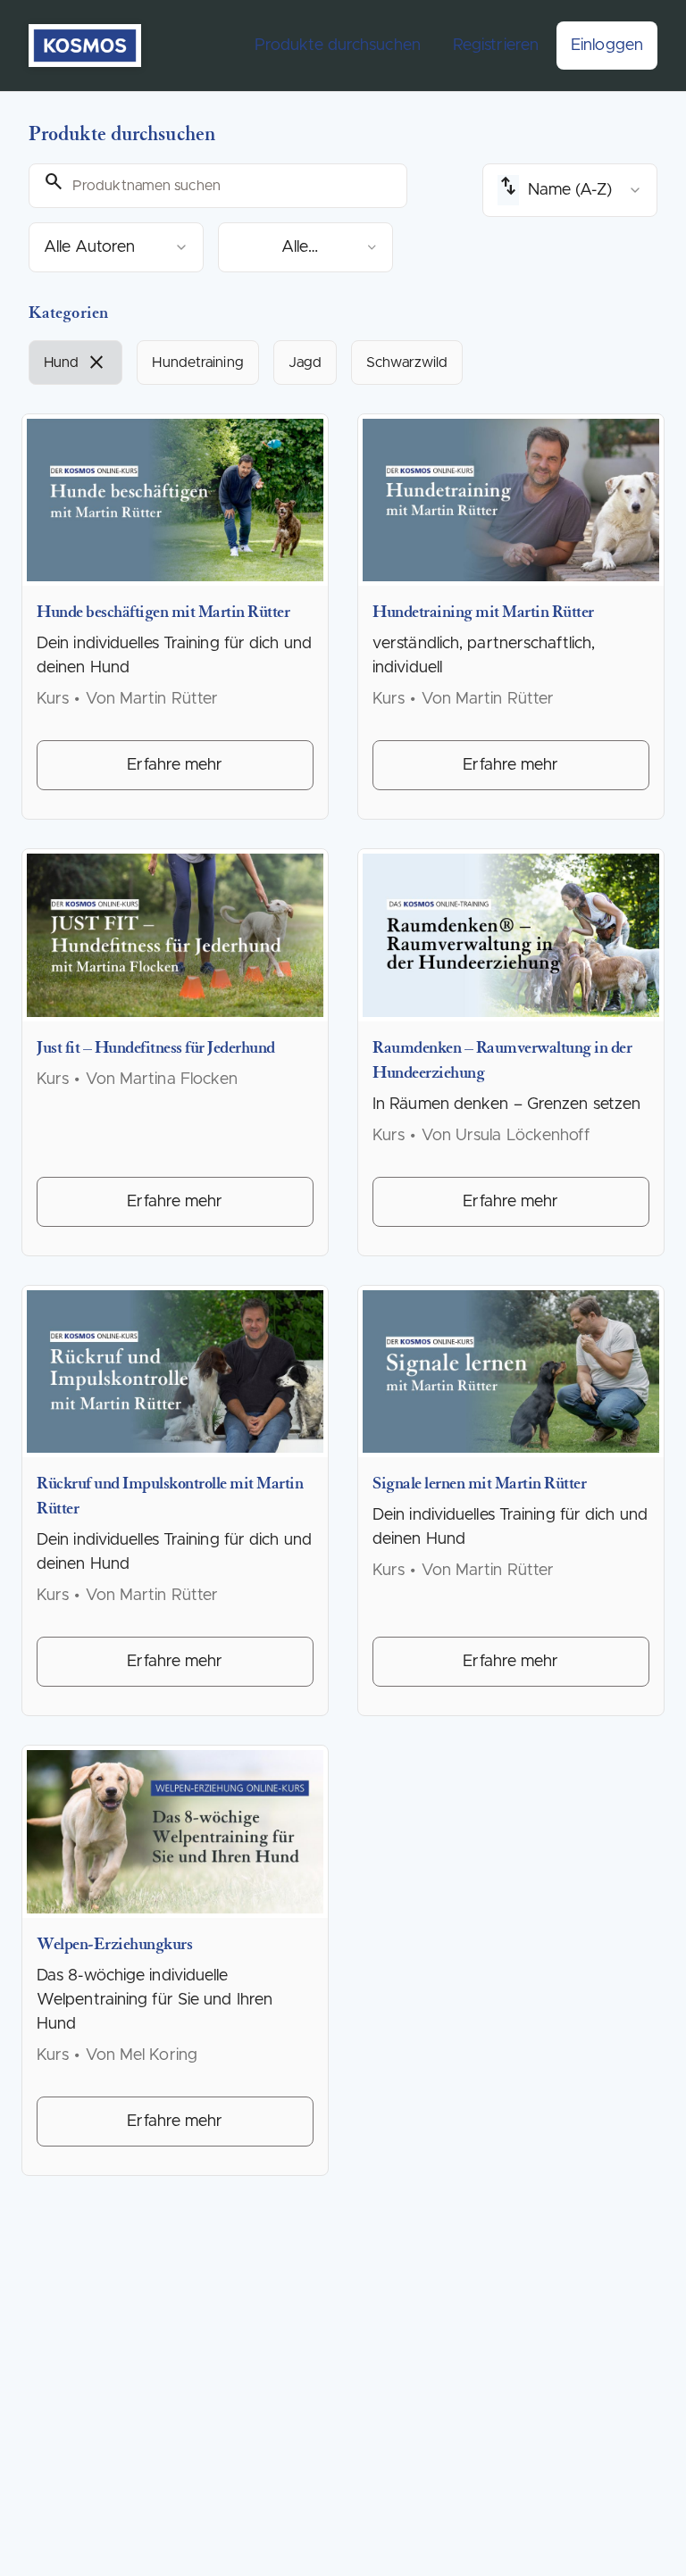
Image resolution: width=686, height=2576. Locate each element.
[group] (343, 363)
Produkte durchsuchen (338, 46)
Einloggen (607, 46)
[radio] (75, 363)
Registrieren (496, 46)
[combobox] (116, 247)
